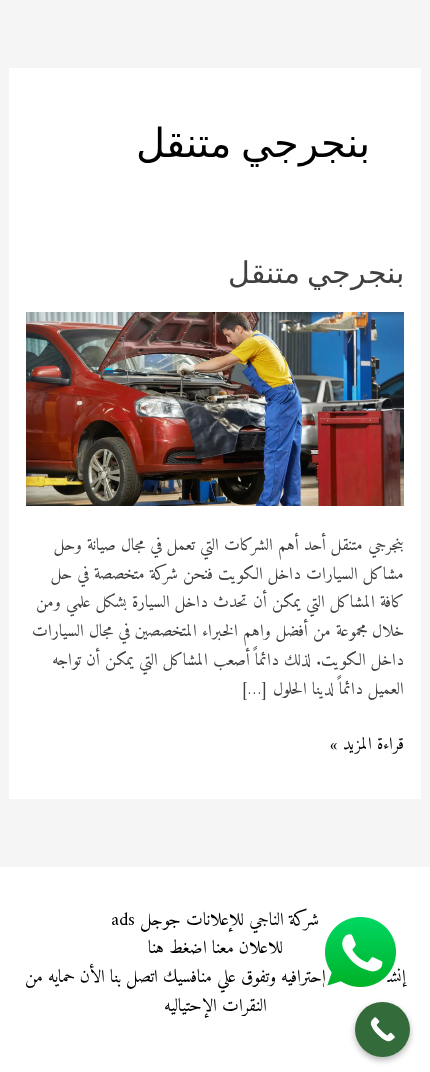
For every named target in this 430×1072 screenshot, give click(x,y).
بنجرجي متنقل (316, 275)
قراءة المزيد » (367, 745)
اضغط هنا (177, 948)
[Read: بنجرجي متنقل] (215, 409)
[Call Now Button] (382, 1029)
